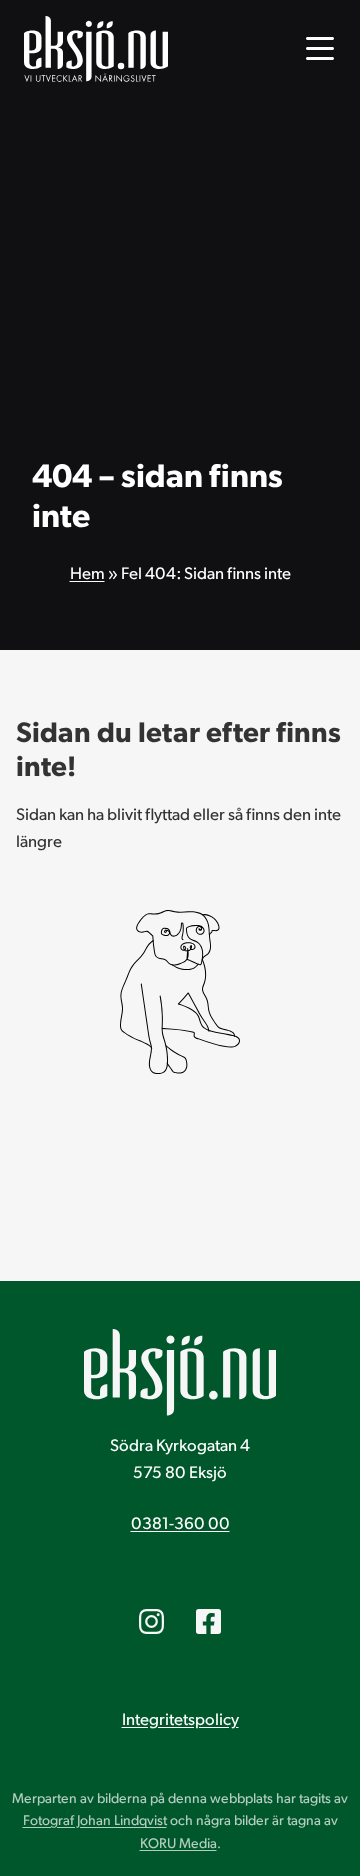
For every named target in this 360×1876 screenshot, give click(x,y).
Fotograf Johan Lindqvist (95, 1819)
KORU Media (178, 1842)
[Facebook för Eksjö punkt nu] (208, 1621)
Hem (87, 572)
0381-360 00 (180, 1522)
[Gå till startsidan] (96, 49)
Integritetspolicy (180, 1718)
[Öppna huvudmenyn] (320, 49)
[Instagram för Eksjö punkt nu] (151, 1621)
